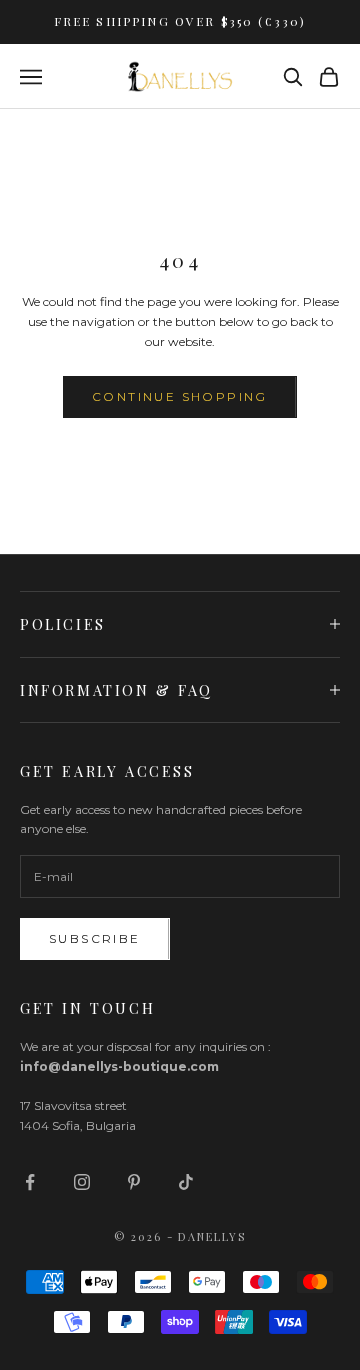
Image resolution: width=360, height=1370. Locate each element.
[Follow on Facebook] (30, 1182)
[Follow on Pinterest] (134, 1182)
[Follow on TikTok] (186, 1182)
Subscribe (95, 938)
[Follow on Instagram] (82, 1182)
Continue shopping (180, 396)
